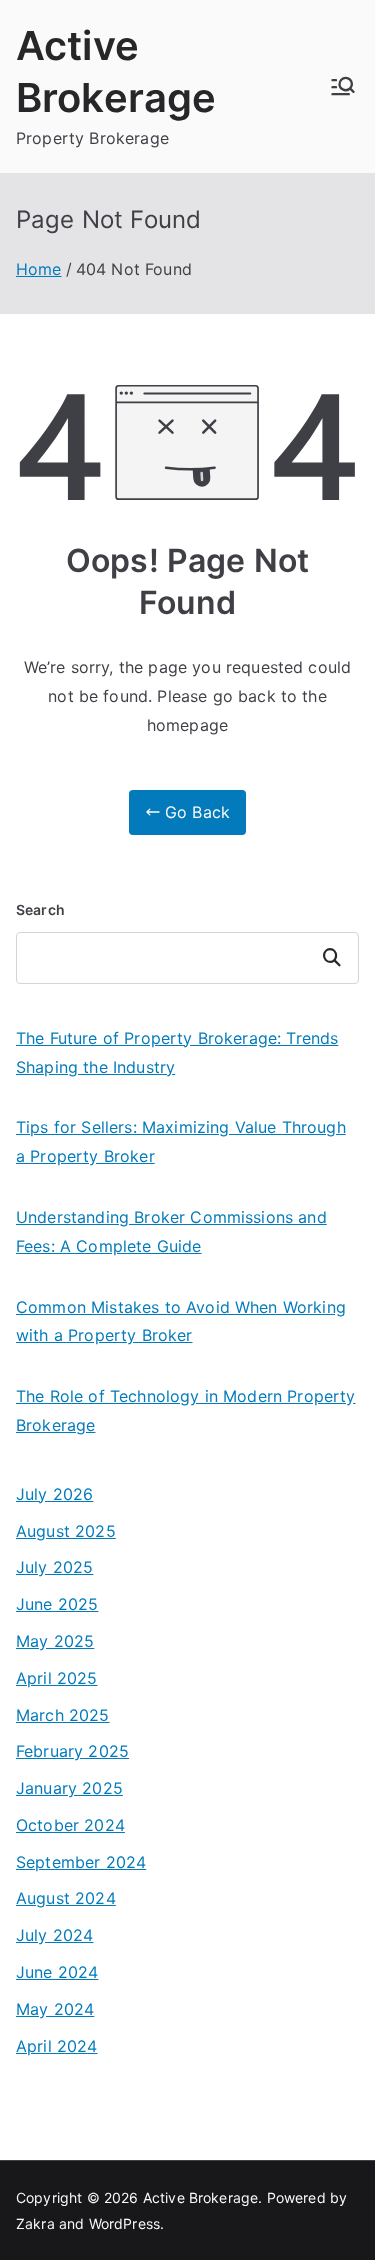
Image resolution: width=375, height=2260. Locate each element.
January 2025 (69, 1788)
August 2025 (66, 1531)
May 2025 (55, 1641)
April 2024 (57, 2046)
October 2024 (70, 1825)
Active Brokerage (201, 2197)
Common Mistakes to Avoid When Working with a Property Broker (181, 1321)
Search (40, 909)
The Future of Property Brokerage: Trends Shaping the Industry (177, 1052)
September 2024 (81, 1862)
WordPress (124, 2223)
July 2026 (54, 1494)
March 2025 (63, 1715)
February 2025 (72, 1751)
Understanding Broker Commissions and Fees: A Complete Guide (171, 1231)
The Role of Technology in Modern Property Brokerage (186, 1410)
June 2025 (57, 1604)
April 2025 (57, 1678)
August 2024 (66, 1898)
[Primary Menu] (343, 86)
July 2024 (54, 1935)
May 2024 (55, 2009)
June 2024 (57, 1972)
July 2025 (54, 1567)
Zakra (35, 2223)
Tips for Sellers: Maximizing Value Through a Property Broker (181, 1141)
